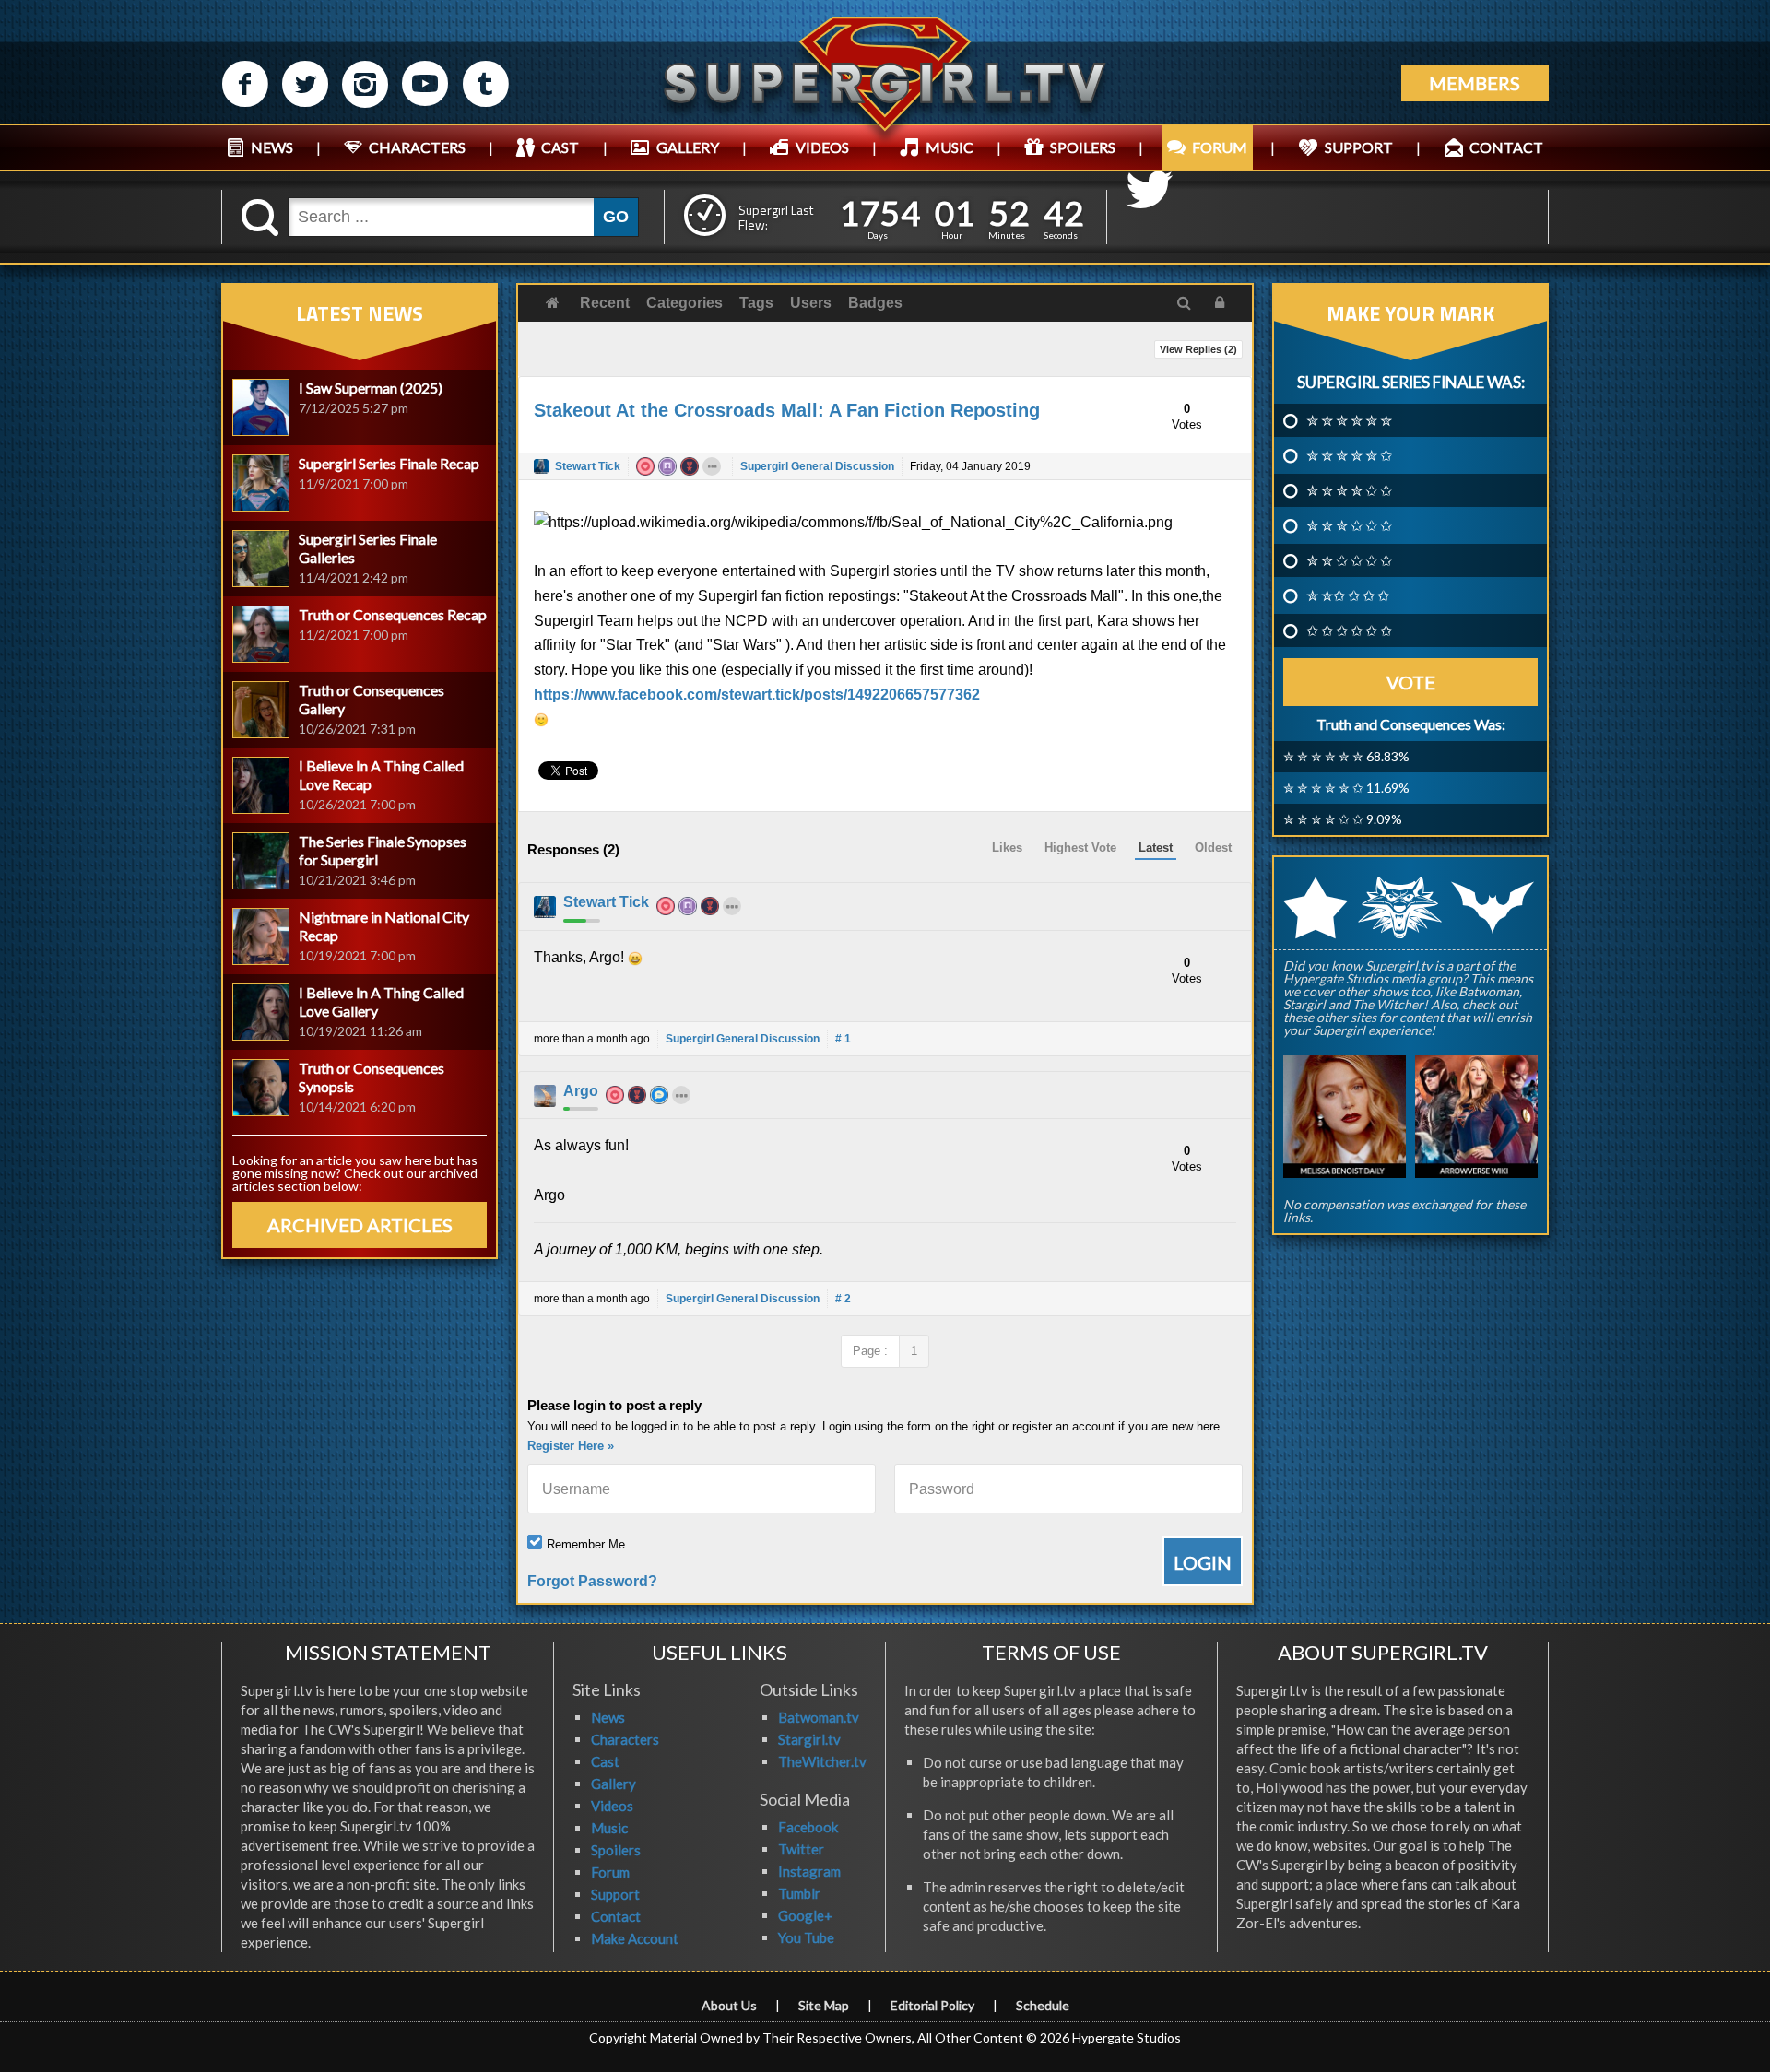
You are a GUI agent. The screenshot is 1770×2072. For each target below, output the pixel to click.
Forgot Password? (592, 1581)
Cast (605, 1761)
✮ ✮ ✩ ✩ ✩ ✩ (1349, 560)
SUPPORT (1359, 147)
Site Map (824, 2005)
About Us (729, 2005)
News (608, 1717)
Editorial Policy (932, 2005)
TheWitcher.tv (822, 1761)
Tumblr (799, 1893)
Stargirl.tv (809, 1739)
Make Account (635, 1938)
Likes (1007, 848)
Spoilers (616, 1850)
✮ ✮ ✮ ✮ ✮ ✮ (1349, 420)
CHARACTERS (417, 147)
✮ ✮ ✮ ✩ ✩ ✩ (1349, 525)
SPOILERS (1083, 147)
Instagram (809, 1871)
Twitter (801, 1849)
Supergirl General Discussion (817, 466)
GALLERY (688, 147)
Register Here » (571, 1446)
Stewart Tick (588, 466)
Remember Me (586, 1544)
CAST (560, 147)
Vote (1411, 682)
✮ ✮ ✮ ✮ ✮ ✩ (1349, 455)
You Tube (806, 1937)
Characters (625, 1739)
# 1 (843, 1039)
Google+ (805, 1915)
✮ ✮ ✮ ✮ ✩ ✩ (1349, 490)
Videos (612, 1806)
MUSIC (950, 147)
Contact (616, 1916)
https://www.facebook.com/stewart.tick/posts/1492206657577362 (757, 695)
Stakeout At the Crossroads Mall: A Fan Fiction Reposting (787, 410)
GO (616, 217)
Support (615, 1894)
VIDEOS (822, 147)
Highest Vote (1080, 848)
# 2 (843, 1299)
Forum (610, 1872)
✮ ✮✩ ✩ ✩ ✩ (1348, 595)
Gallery (614, 1784)
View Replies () (1198, 349)
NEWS (272, 147)
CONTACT (1506, 147)
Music (609, 1828)
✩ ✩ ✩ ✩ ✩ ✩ (1349, 630)
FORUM (1220, 147)
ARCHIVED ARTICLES (360, 1225)
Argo (581, 1091)
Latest (1156, 848)
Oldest (1213, 848)
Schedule (1043, 2005)
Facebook (808, 1827)
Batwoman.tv (819, 1717)
